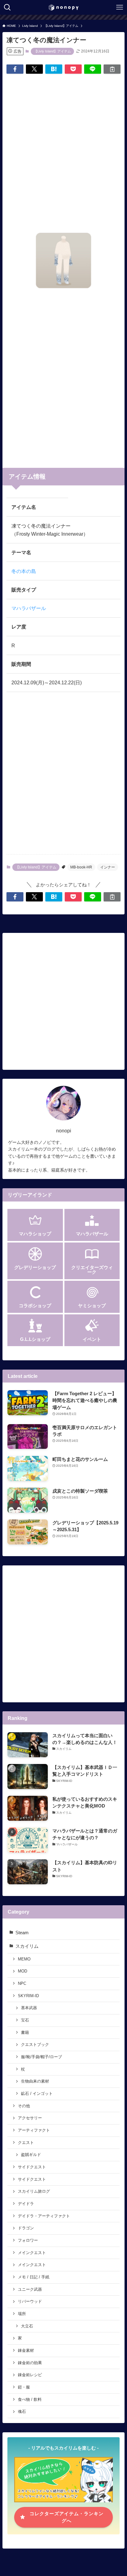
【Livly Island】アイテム (52, 51)
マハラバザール (29, 608)
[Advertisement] (63, 146)
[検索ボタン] (7, 7)
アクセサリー (30, 2118)
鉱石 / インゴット (37, 2094)
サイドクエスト (32, 2167)
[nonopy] (63, 7)
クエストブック (35, 2044)
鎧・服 (24, 2387)
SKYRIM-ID (28, 1996)
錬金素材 (26, 2350)
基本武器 (29, 2008)
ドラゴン (26, 2228)
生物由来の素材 (35, 2081)
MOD (23, 1971)
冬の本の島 (24, 571)
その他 (24, 2106)
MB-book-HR (81, 867)
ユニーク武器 (30, 2289)
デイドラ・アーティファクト (44, 2216)
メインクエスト (32, 2253)
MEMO (24, 1959)
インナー (108, 867)
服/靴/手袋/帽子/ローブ (41, 2057)
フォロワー (28, 2240)
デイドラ (26, 2204)
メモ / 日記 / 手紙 (34, 2277)
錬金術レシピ (30, 2375)
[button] (15, 69)
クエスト (26, 2143)
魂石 (22, 2411)
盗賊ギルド (31, 2155)
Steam (22, 1933)
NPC (22, 1983)
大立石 (27, 2326)
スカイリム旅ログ (34, 2191)
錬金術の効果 (30, 2363)
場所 (22, 2314)
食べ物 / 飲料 (30, 2399)
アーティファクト (34, 2130)
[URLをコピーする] (112, 69)
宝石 (25, 2020)
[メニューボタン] (120, 7)
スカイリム (27, 1946)
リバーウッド (30, 2301)
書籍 (25, 2032)
